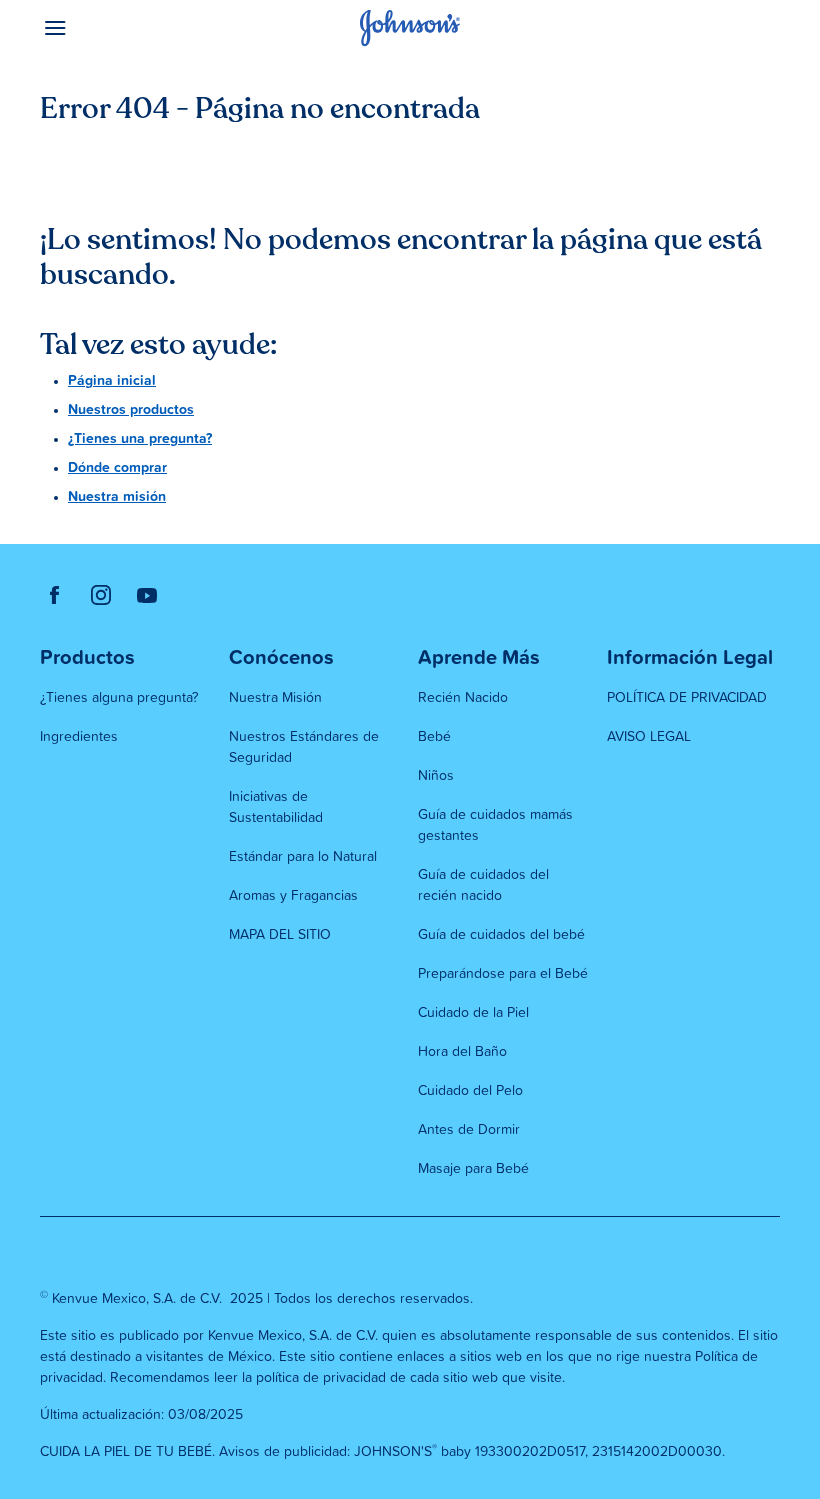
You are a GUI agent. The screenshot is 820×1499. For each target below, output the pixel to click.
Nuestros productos (131, 410)
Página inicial (112, 381)
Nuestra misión (117, 497)
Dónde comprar (117, 468)
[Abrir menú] (132, 28)
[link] (55, 595)
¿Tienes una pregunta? (140, 439)
